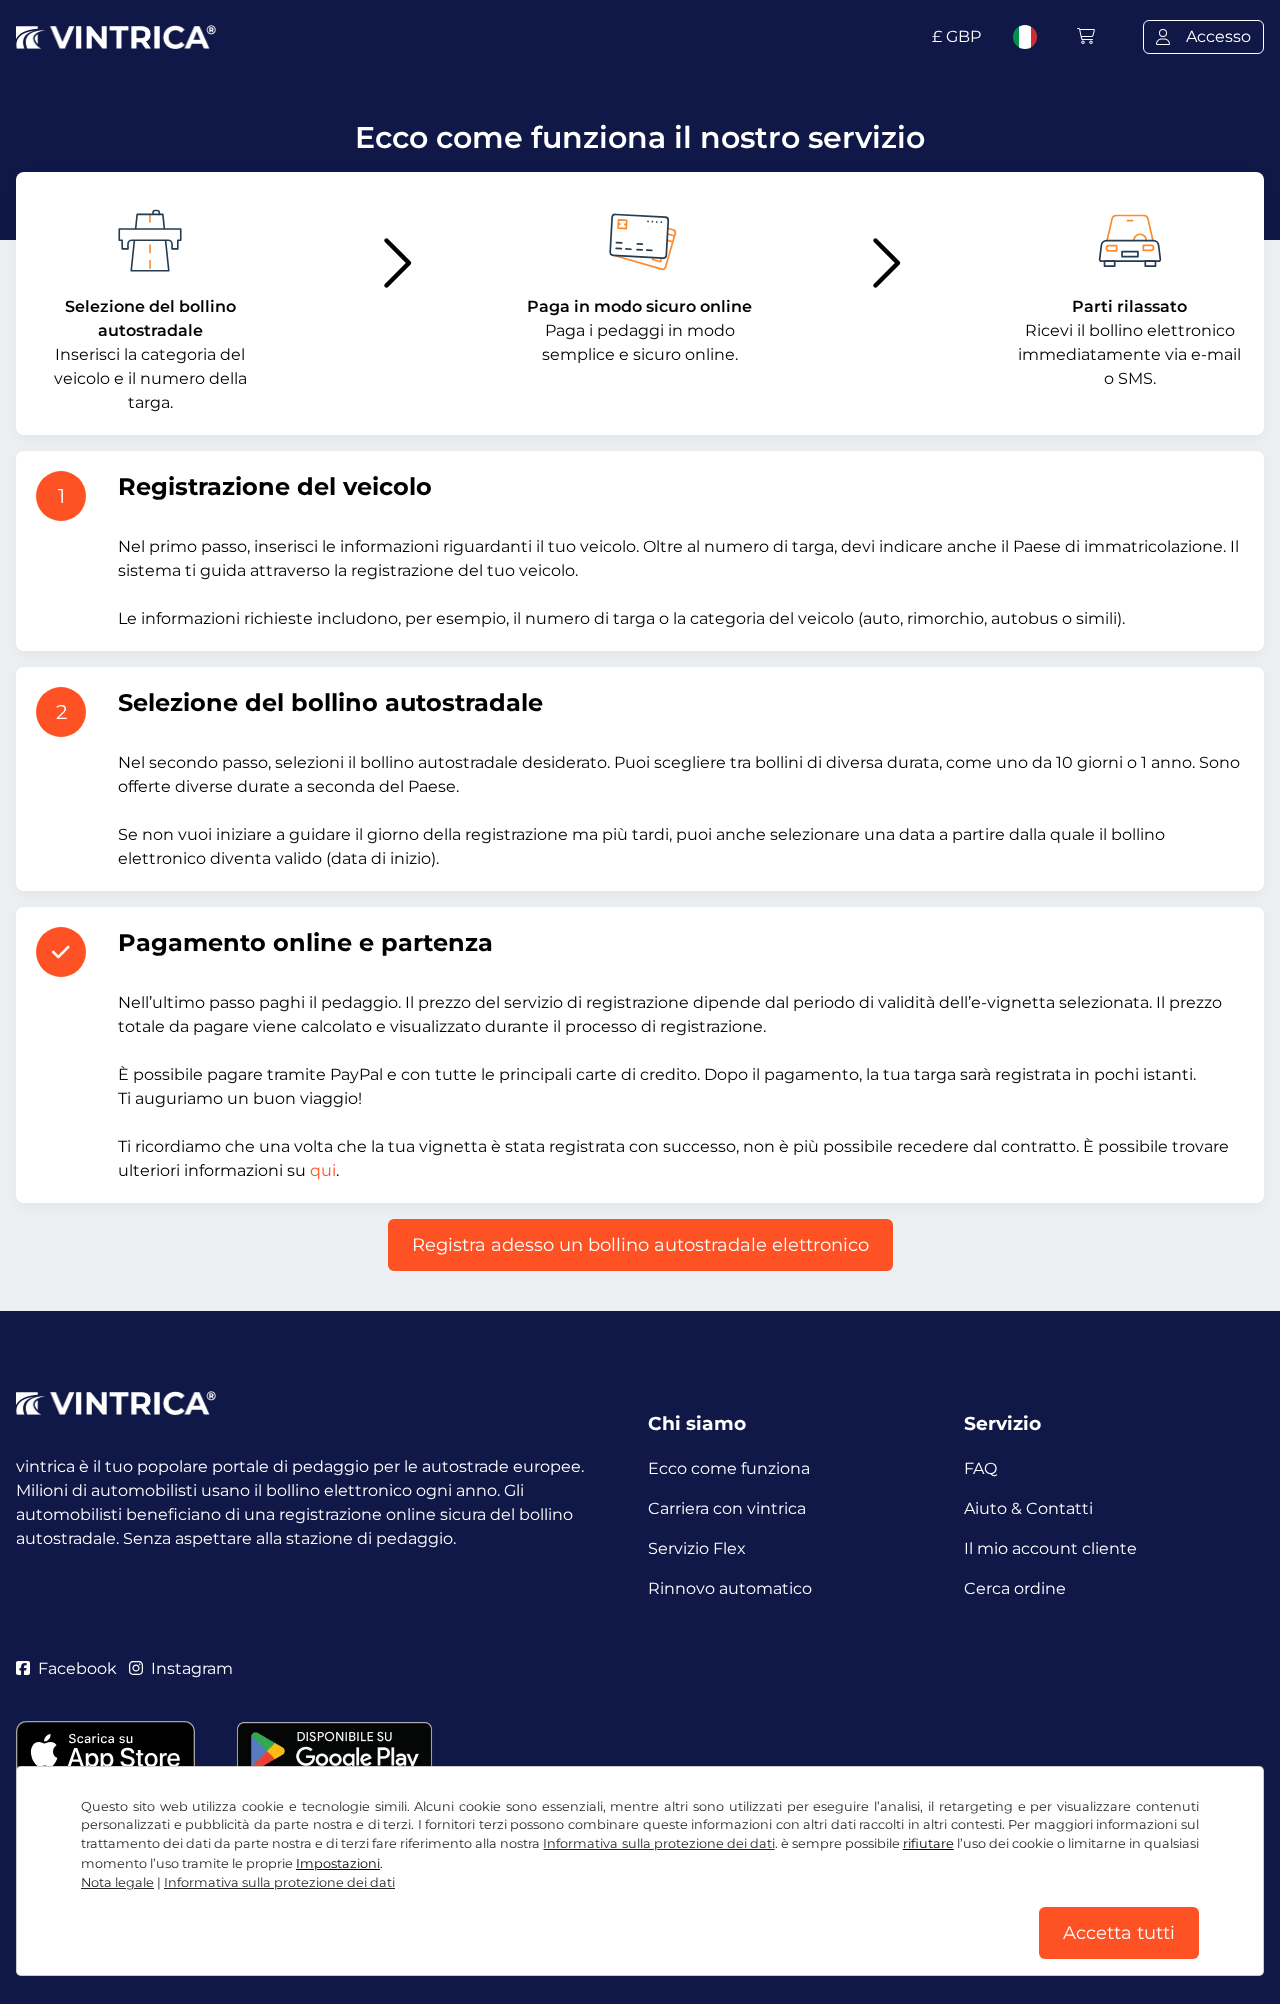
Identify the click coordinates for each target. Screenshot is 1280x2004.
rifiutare (928, 1843)
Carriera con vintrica (727, 1508)
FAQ (980, 1468)
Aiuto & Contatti (1028, 1508)
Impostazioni (338, 1863)
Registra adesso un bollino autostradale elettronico (640, 1245)
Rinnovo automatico (730, 1588)
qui (323, 1170)
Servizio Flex (697, 1548)
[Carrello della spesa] (1086, 36)
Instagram (192, 1668)
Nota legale (117, 1882)
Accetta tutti (1119, 1933)
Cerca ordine (1015, 1588)
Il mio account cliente (1050, 1548)
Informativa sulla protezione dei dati (658, 1843)
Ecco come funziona (729, 1468)
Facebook (77, 1668)
